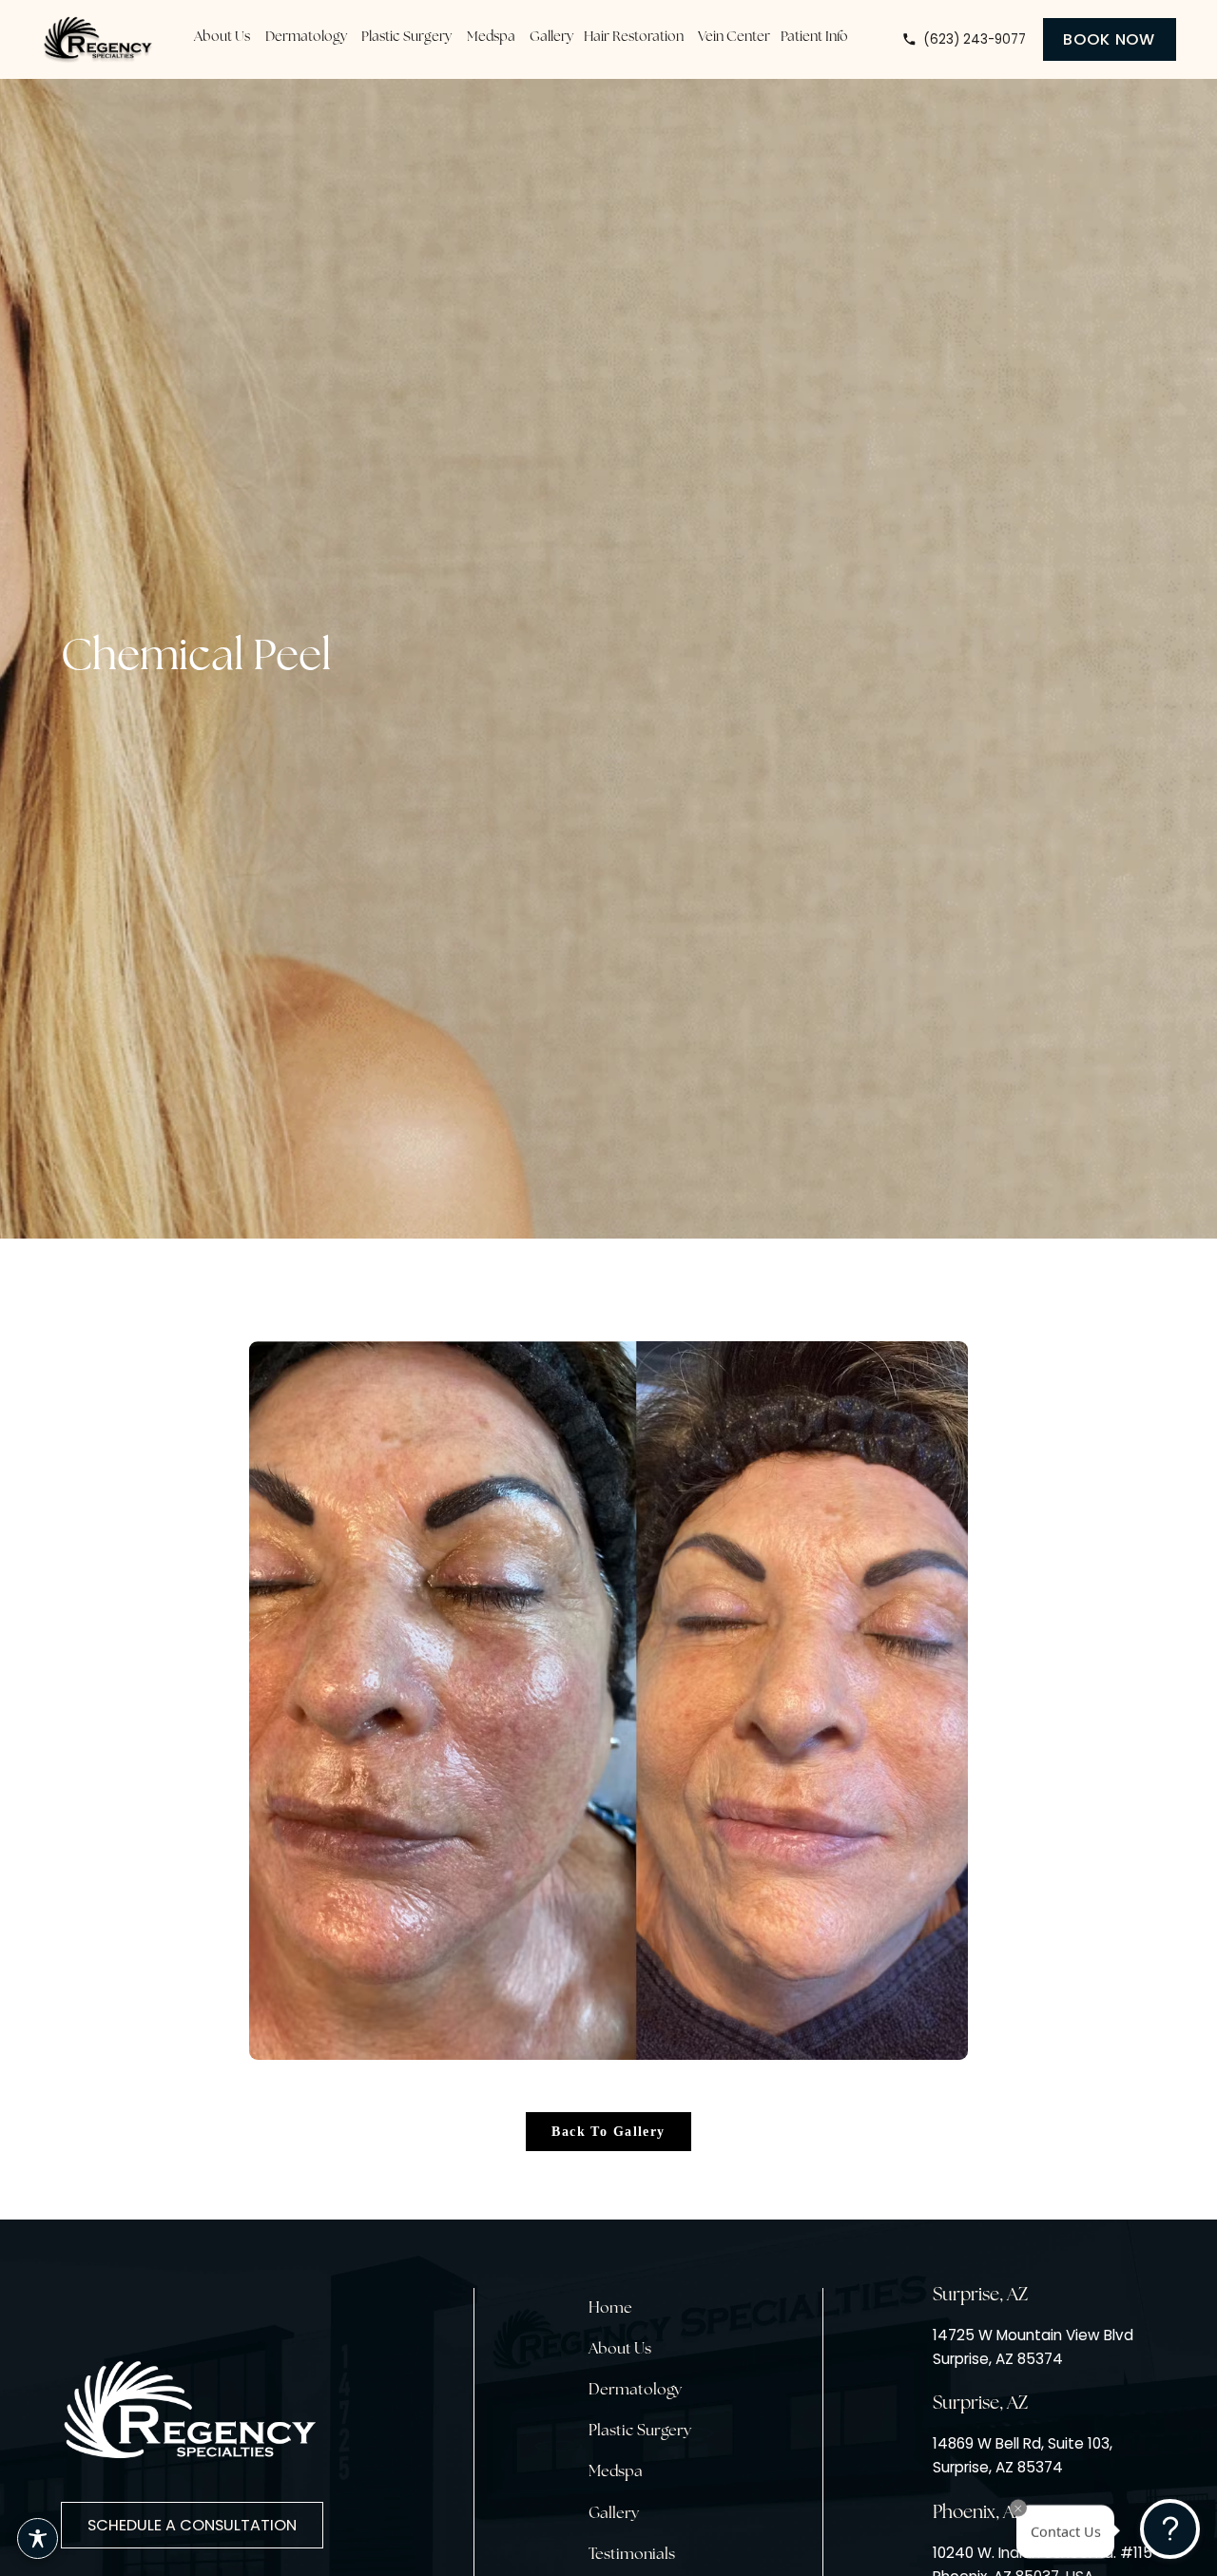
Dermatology (635, 2391)
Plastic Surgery (640, 2432)
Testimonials (632, 2555)
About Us (620, 2350)
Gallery (614, 2514)
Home (610, 2309)
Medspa (616, 2472)
